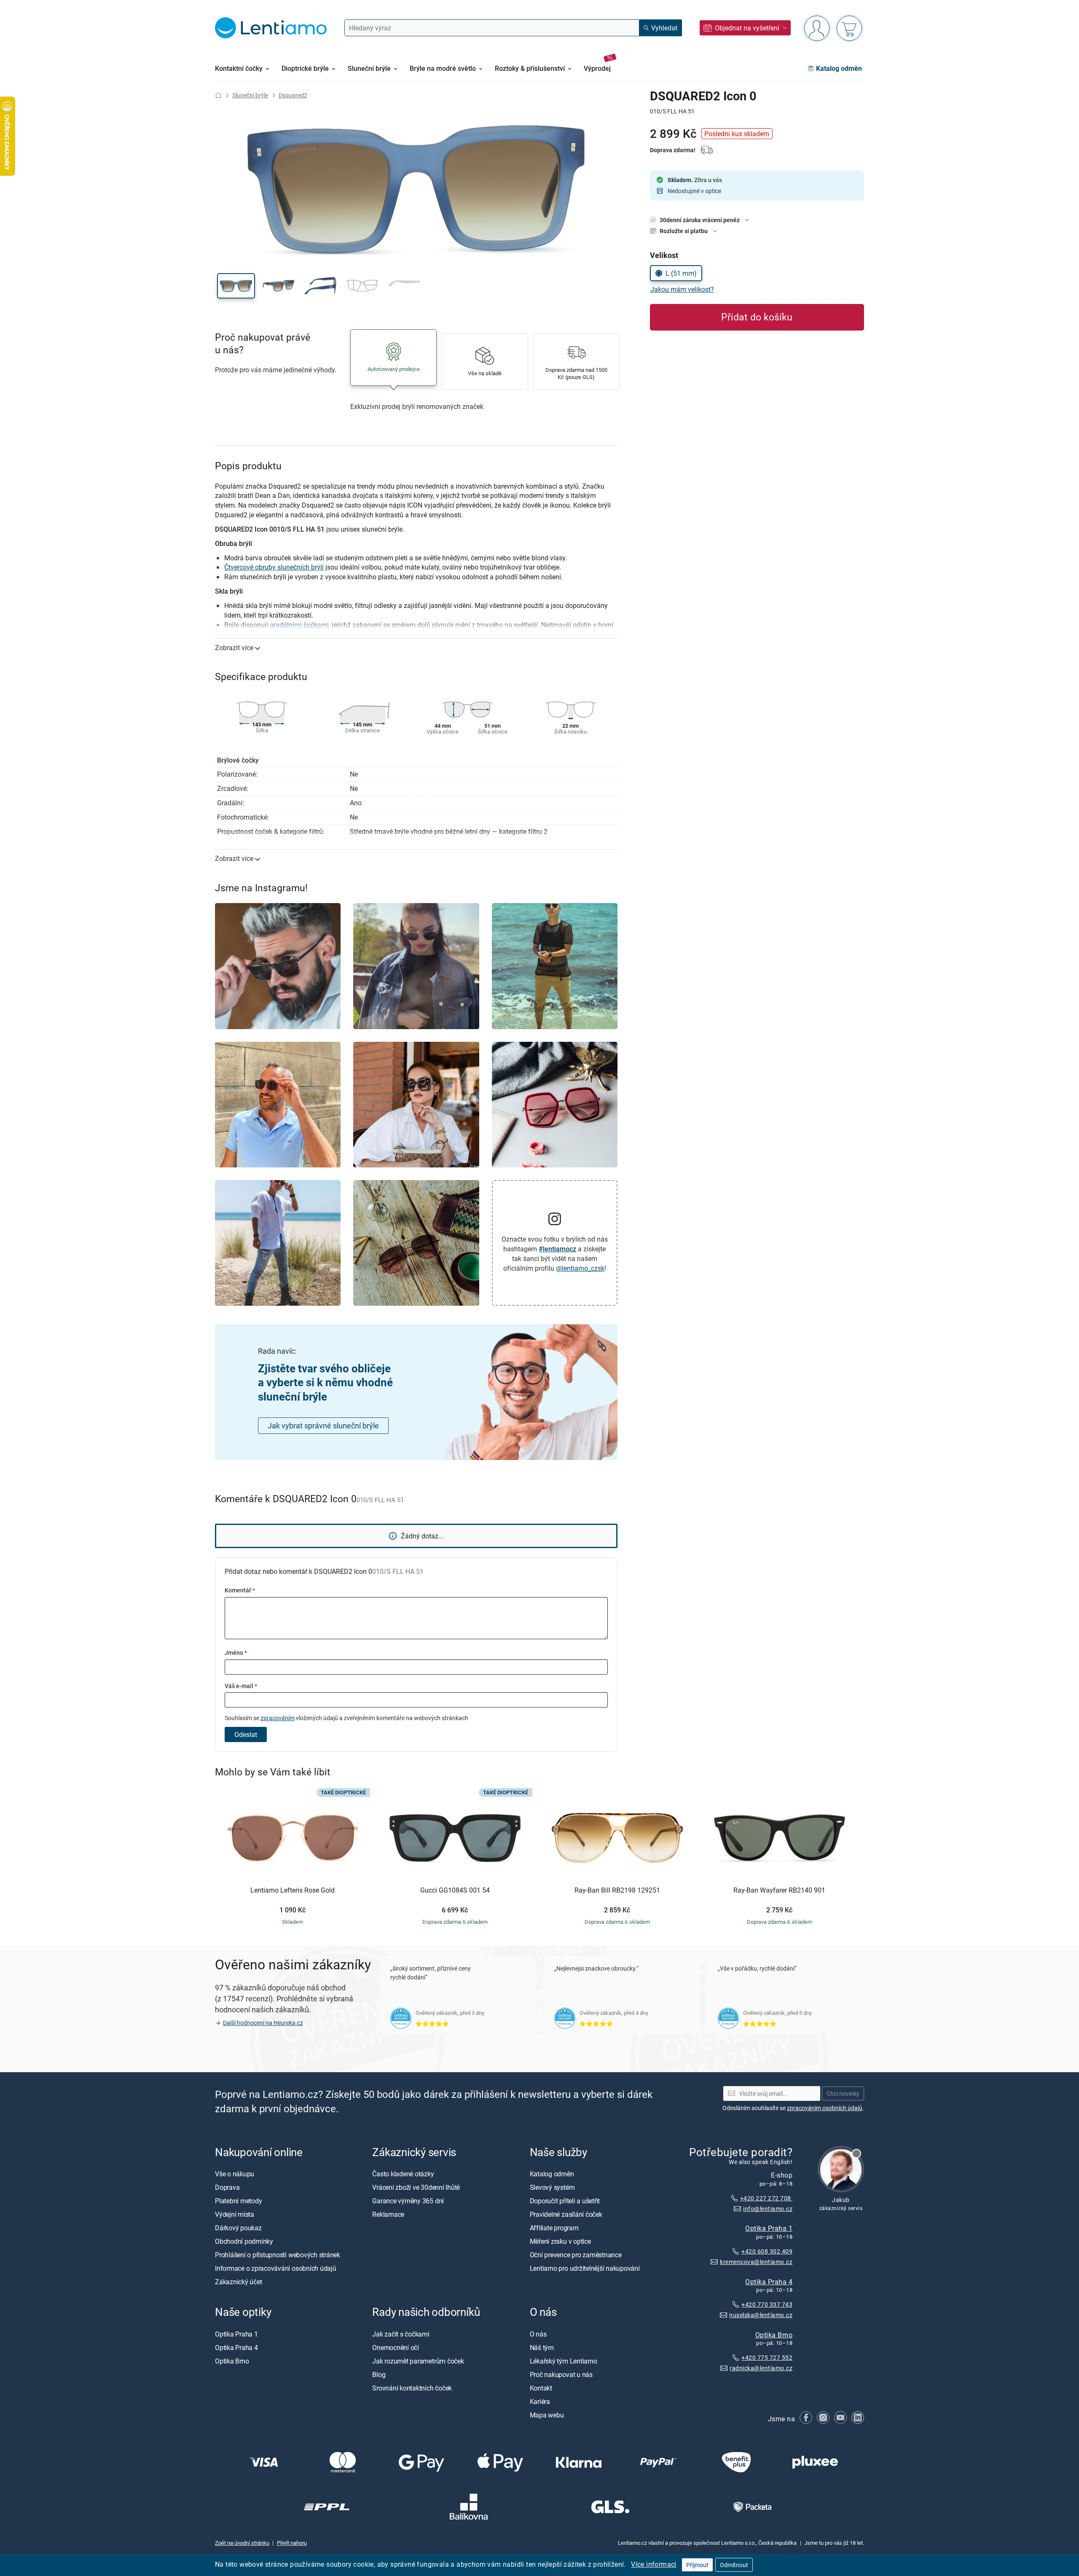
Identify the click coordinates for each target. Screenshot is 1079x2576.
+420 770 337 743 (767, 2305)
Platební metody (238, 2201)
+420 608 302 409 (767, 2251)
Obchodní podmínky (244, 2241)
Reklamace (388, 2214)
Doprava (227, 2187)
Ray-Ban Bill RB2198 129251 (617, 1890)
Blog (379, 2374)
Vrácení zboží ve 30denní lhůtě (416, 2187)
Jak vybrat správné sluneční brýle (323, 1425)
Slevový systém (552, 2187)
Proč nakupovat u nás (561, 2374)
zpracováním (278, 1718)
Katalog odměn (552, 2174)
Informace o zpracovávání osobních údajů (276, 2268)
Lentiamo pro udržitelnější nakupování (585, 2268)
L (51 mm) (681, 273)
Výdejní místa (235, 2214)
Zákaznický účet (238, 2282)
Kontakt (541, 2388)
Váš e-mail (241, 1686)
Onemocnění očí (396, 2347)
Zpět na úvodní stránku (242, 2543)
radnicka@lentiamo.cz (761, 2368)
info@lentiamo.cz (768, 2209)
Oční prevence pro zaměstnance (576, 2255)
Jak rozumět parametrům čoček (418, 2361)
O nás (538, 2334)
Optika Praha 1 (769, 2228)
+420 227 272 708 (766, 2198)
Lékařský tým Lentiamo (564, 2361)
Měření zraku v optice (560, 2241)
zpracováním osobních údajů (825, 2108)
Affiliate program (554, 2228)
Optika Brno (774, 2335)
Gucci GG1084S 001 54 (455, 1890)
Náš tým (542, 2347)
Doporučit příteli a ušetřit (565, 2201)
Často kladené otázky (403, 2174)
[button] (236, 286)
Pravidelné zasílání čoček (566, 2214)
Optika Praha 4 (769, 2282)
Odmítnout (734, 2565)
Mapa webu (547, 2415)
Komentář (240, 1590)
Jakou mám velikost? (682, 289)
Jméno (236, 1652)
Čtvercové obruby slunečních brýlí (274, 567)
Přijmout (697, 2565)
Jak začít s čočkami (401, 2334)
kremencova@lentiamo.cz (756, 2262)
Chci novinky (843, 2093)
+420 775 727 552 (767, 2358)
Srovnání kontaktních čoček (412, 2388)
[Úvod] (218, 95)
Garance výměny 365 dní (408, 2201)
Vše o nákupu (235, 2174)
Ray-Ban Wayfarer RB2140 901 (779, 1890)
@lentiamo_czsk (580, 1268)
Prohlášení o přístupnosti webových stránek (278, 2255)
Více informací (654, 2564)
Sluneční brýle (250, 95)
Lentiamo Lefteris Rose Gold (293, 1890)
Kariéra (540, 2401)
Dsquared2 (293, 95)
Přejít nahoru (292, 2543)
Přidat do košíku (757, 317)
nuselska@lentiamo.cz (761, 2315)
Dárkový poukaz (238, 2228)
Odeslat (246, 1734)
